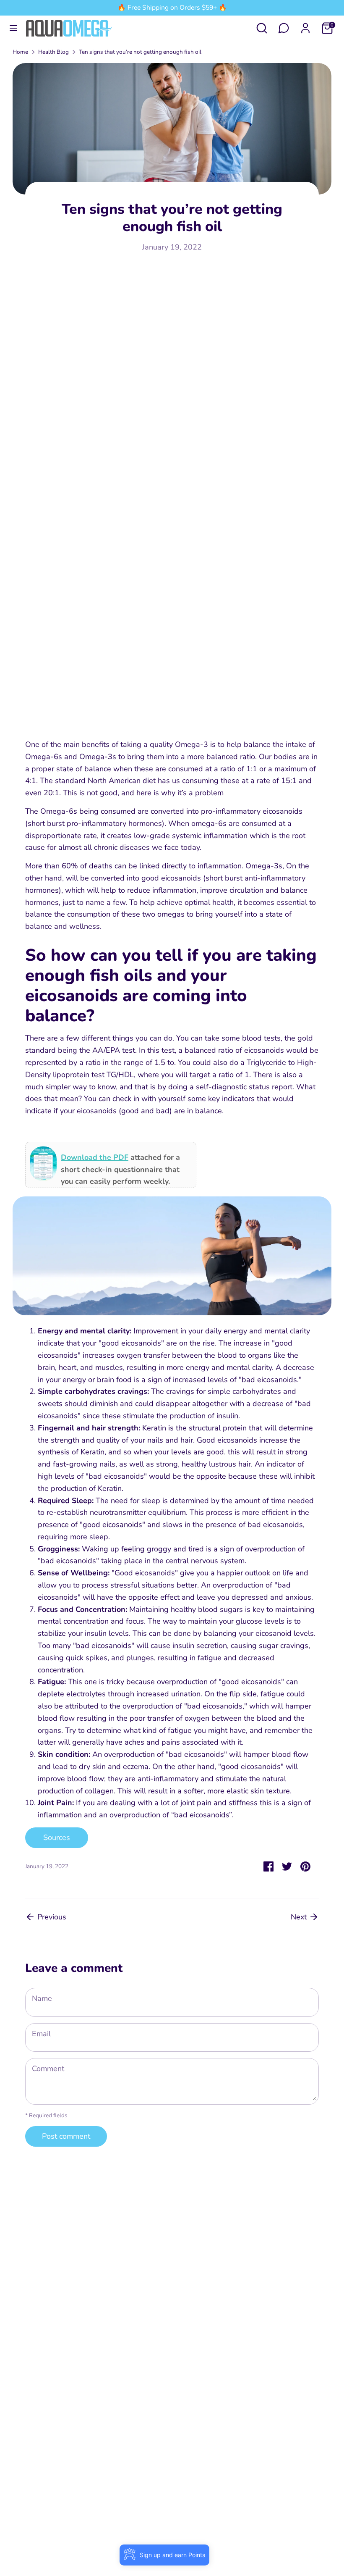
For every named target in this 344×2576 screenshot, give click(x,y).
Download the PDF (95, 1157)
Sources (57, 1837)
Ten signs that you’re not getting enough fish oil (140, 52)
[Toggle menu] (13, 28)
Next (300, 1917)
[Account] (305, 26)
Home (20, 52)
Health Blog (53, 52)
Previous (51, 1917)
